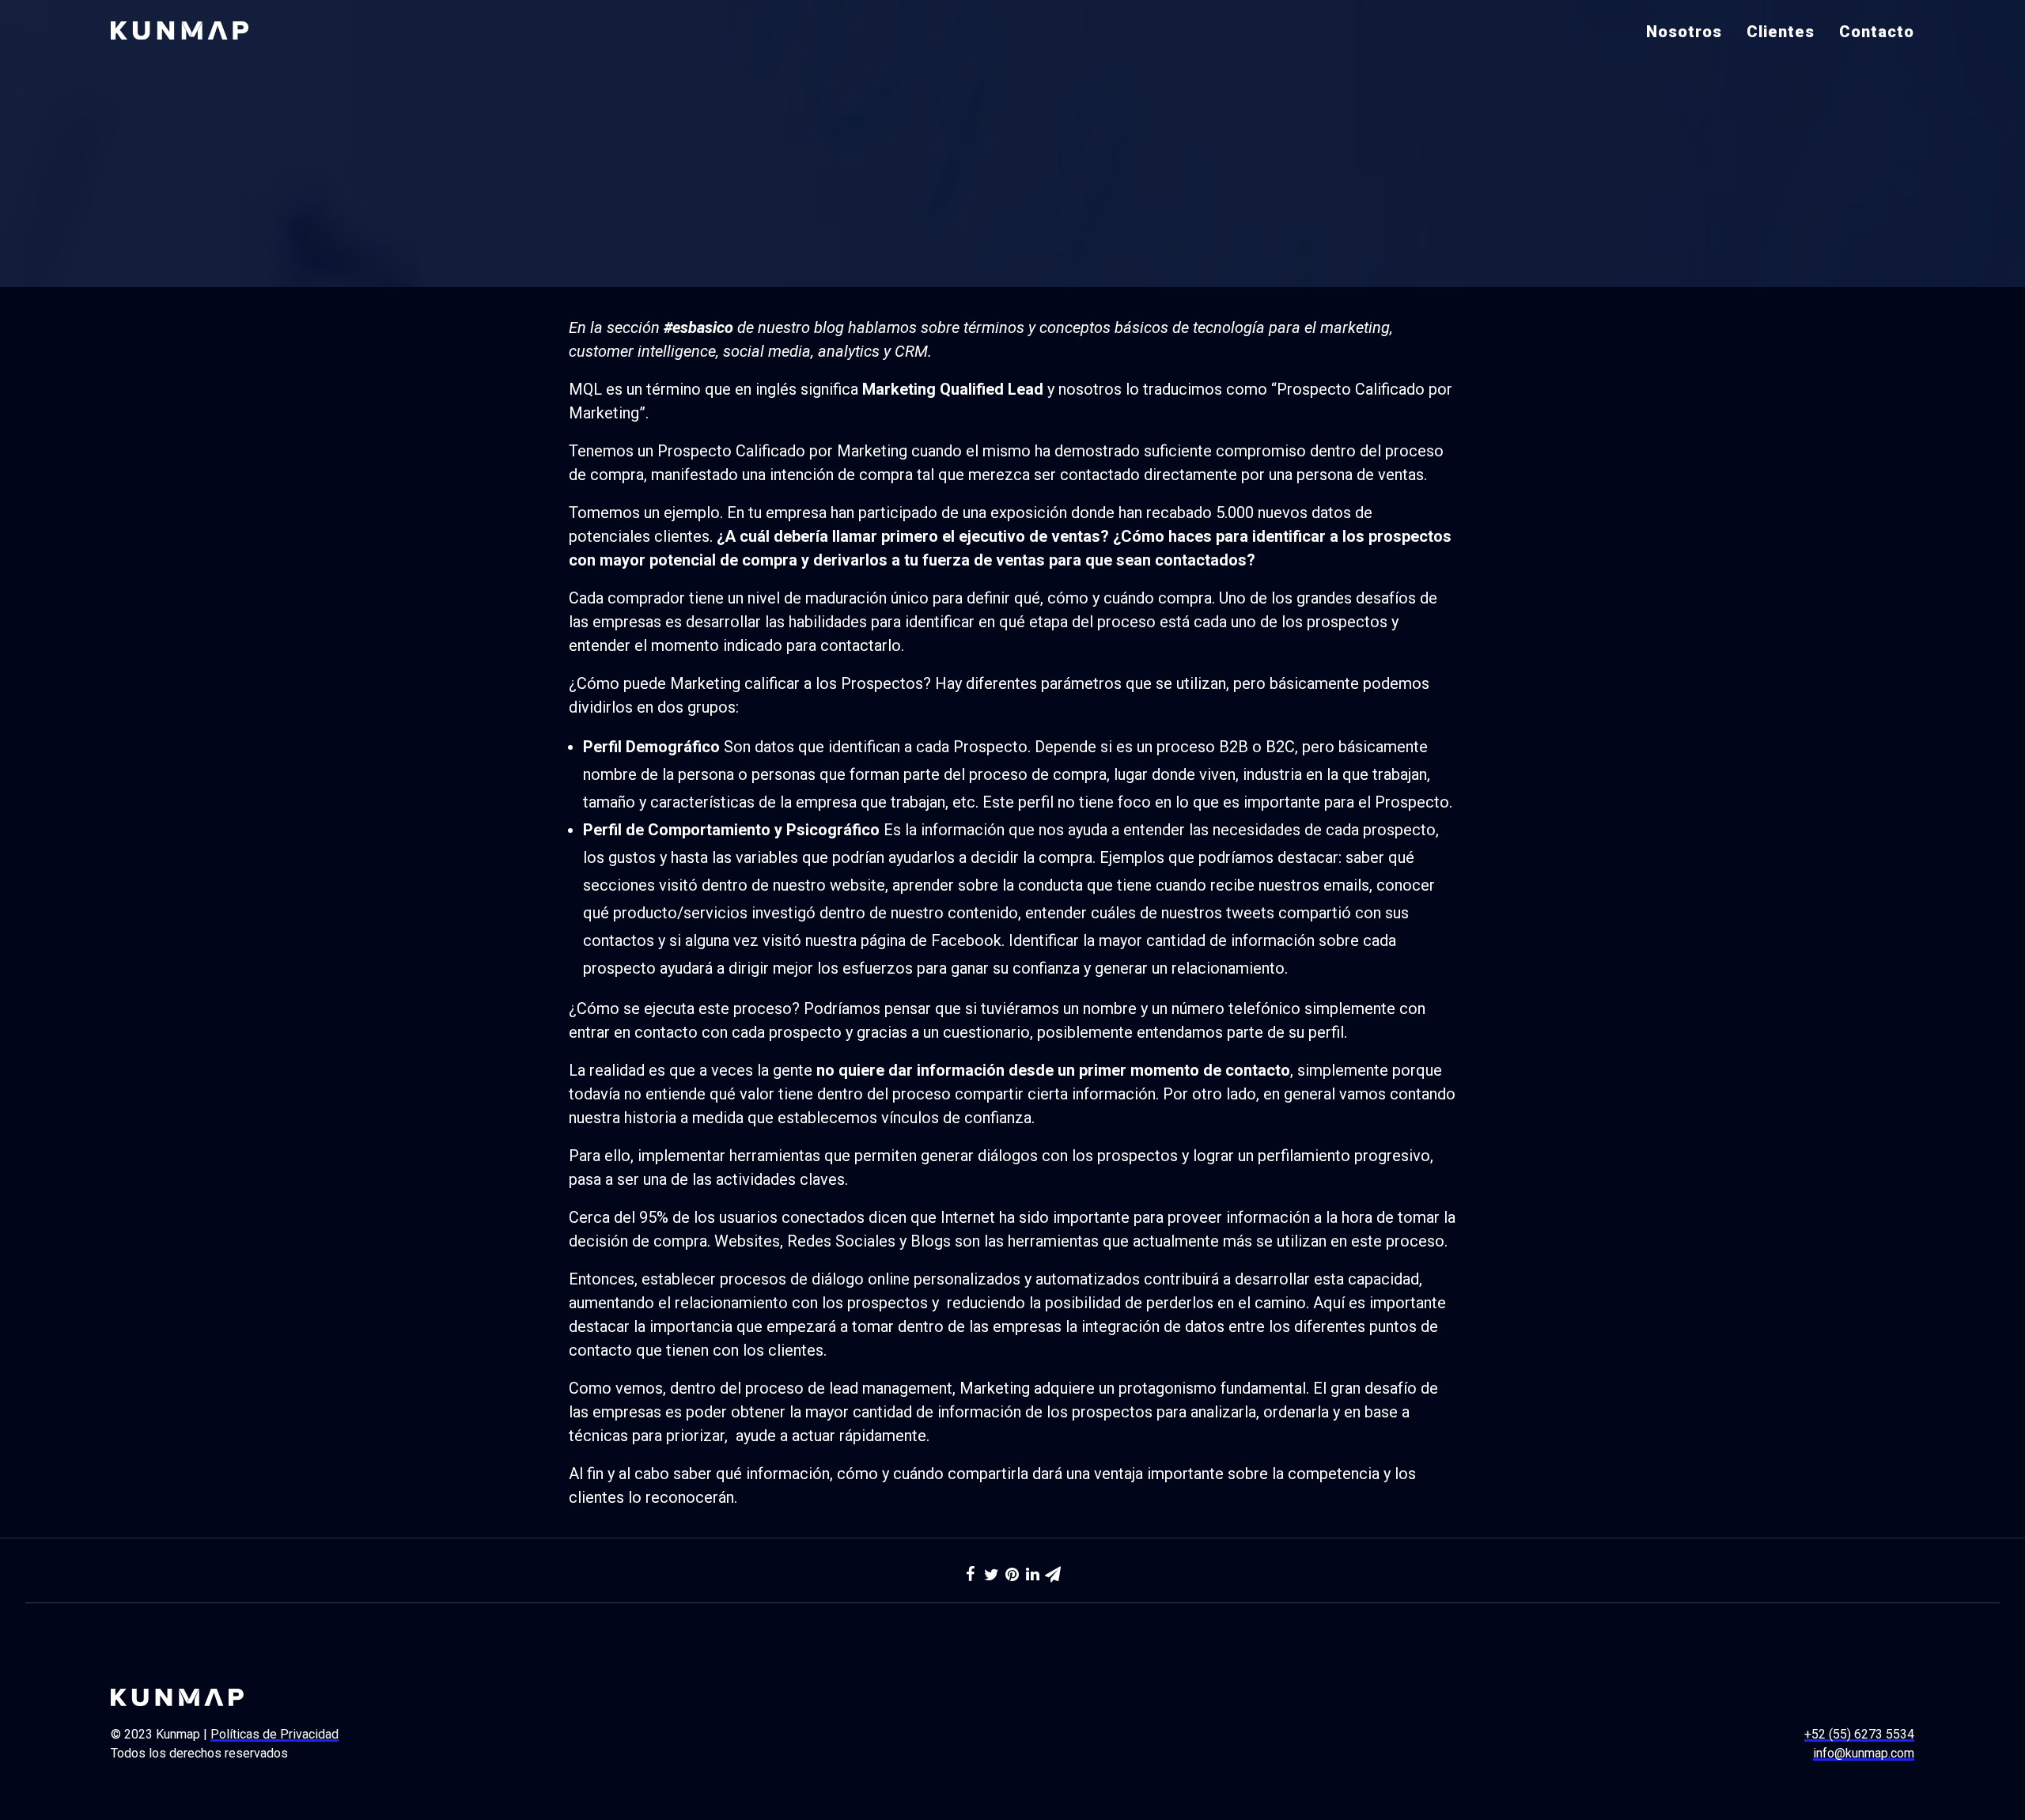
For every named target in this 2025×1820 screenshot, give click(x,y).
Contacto (1877, 32)
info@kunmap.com (1864, 1753)
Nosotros (1684, 32)
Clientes (1781, 32)
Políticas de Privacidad (274, 1734)
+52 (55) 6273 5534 (1859, 1734)
